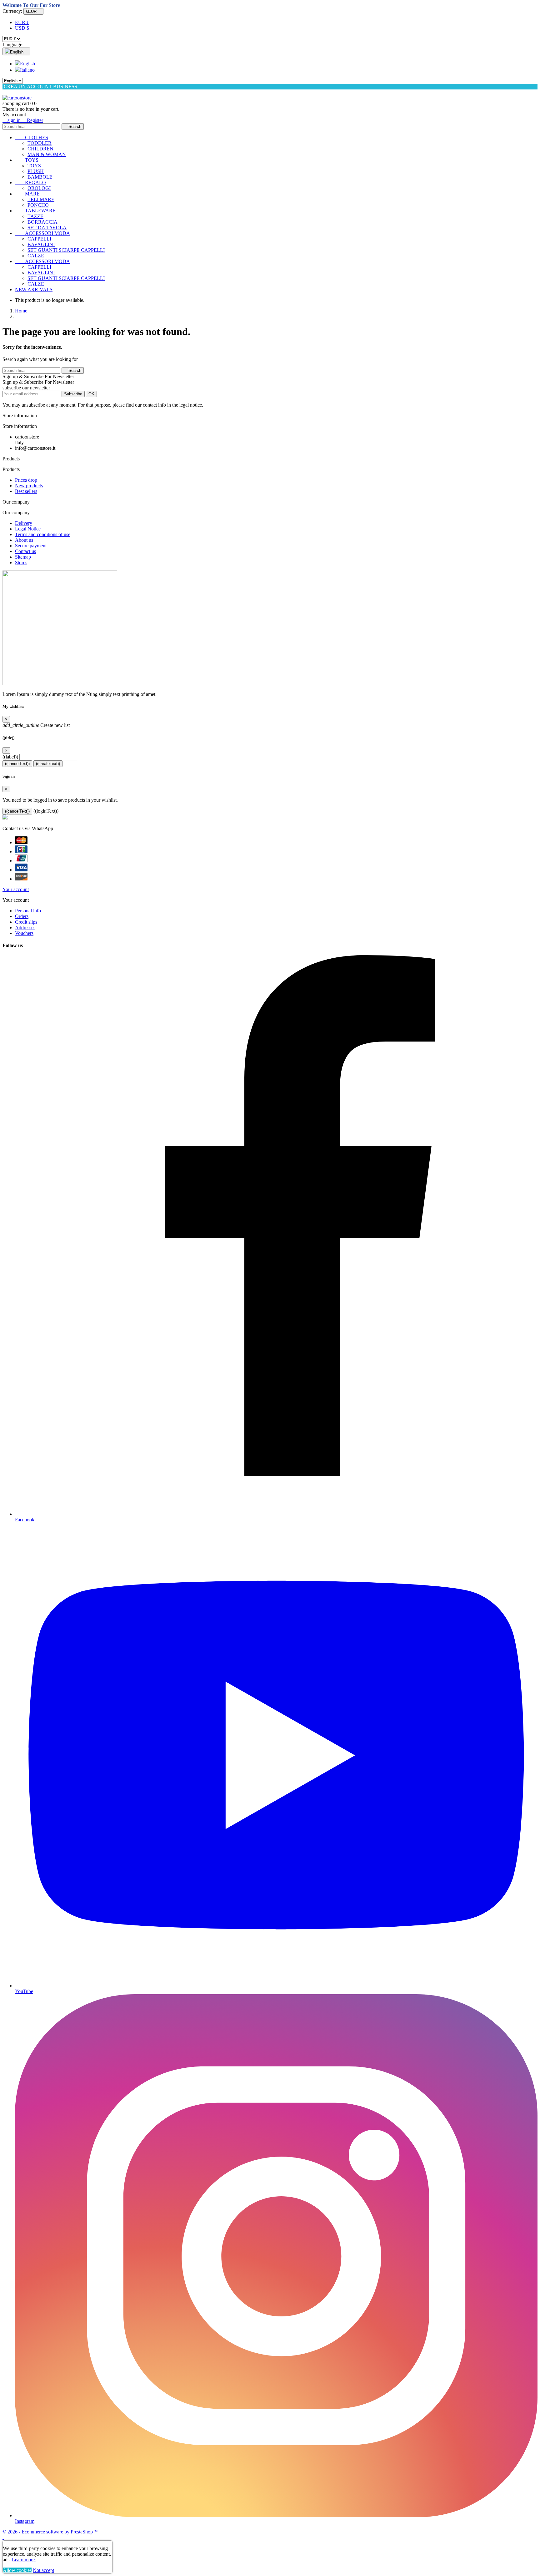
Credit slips (26, 922)
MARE (27, 194)
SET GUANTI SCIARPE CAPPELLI (66, 250)
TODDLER (40, 143)
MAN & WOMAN (47, 154)
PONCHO (38, 205)
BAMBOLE (40, 177)
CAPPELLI (39, 239)
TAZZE (35, 216)
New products (29, 486)
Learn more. (24, 2560)
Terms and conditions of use (43, 534)
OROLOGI (39, 188)
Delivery (24, 523)
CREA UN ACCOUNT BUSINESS (40, 86)
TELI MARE (41, 199)
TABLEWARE (35, 211)
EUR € (22, 22)
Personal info (28, 911)
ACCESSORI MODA (42, 233)
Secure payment (31, 546)
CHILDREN (40, 149)
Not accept (43, 2570)
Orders (22, 916)
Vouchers (24, 933)
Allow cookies (17, 2570)
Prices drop (26, 480)
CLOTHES (32, 137)
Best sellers (26, 491)
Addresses (25, 928)
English (27, 64)
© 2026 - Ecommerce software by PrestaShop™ (50, 2532)
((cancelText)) (17, 764)
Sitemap (23, 557)
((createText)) (48, 764)
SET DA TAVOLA (47, 228)
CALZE (36, 256)
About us (24, 540)
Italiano (27, 70)
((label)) (10, 757)
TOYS (27, 160)
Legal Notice (28, 529)
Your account (16, 889)
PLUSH (36, 171)
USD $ (22, 28)
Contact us (25, 551)
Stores (21, 563)
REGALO (30, 183)
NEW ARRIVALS (34, 289)
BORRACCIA (42, 222)
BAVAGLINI (41, 244)
